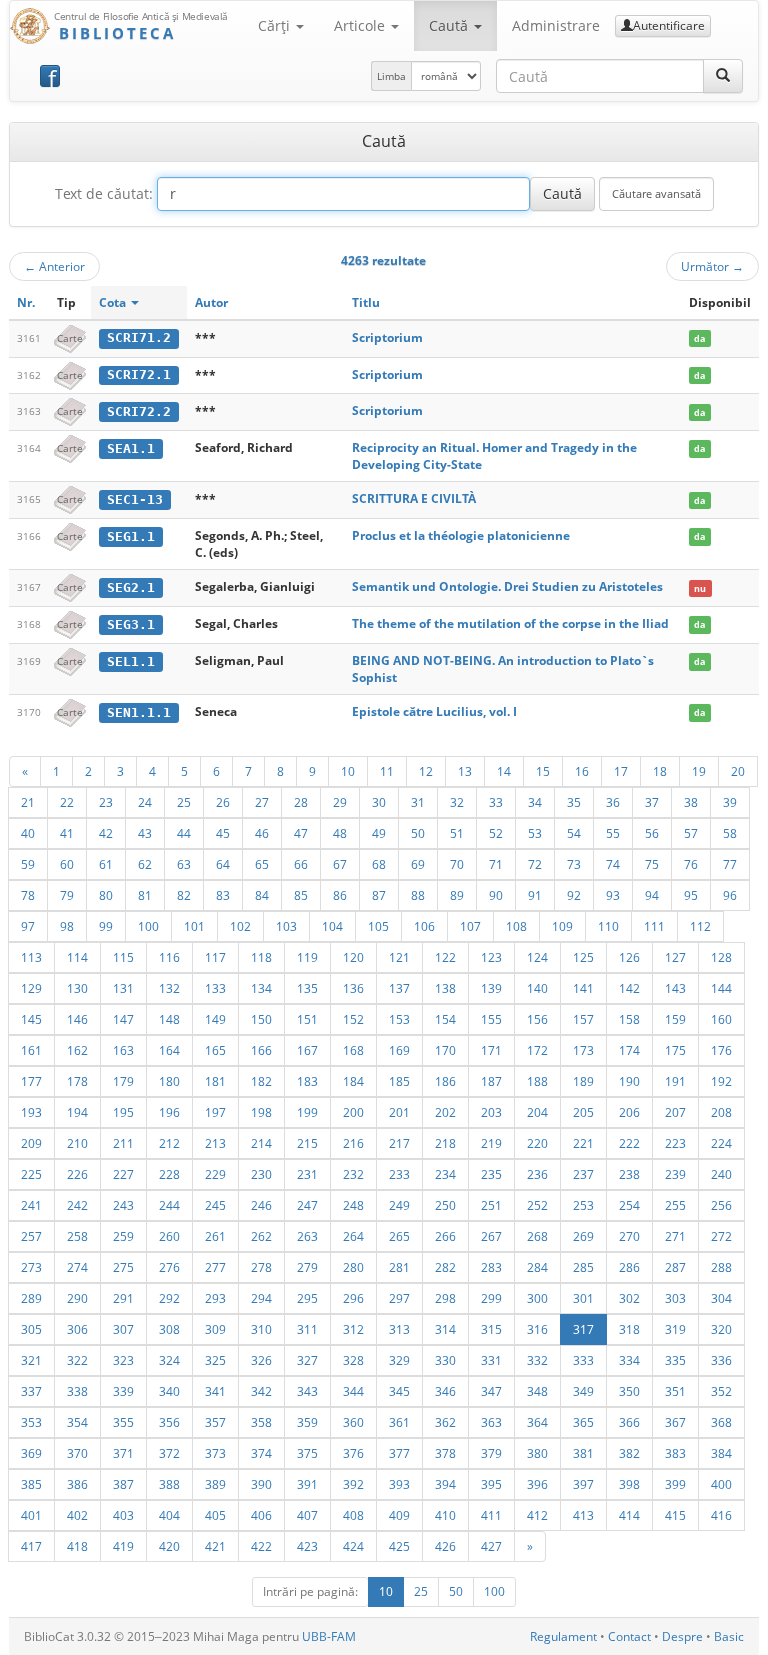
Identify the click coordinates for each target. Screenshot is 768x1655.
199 (307, 1112)
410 (445, 1515)
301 (583, 1298)
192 (721, 1081)
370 (77, 1453)
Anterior (54, 266)
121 (399, 957)
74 (613, 864)
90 (496, 895)
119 (307, 957)
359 (307, 1422)
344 (353, 1391)
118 (261, 957)
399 (675, 1484)
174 (629, 1050)
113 (31, 957)
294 (261, 1298)
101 (194, 926)
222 (629, 1143)
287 (675, 1267)
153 (399, 1019)
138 (445, 988)
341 (215, 1391)
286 (629, 1267)
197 (215, 1112)
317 (583, 1329)
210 (77, 1143)
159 (675, 1019)
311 (307, 1329)
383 (675, 1453)
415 (675, 1515)
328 (353, 1360)
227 (123, 1174)
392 (353, 1484)
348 (537, 1391)
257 (31, 1236)
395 (491, 1484)
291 (123, 1298)
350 (629, 1391)
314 (445, 1329)
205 (583, 1112)
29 (340, 802)
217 (399, 1143)
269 (583, 1236)
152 (353, 1019)
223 (675, 1143)
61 (106, 864)
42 (106, 833)
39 (730, 802)
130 (77, 988)
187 (491, 1081)
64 (223, 864)
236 (537, 1174)
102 (240, 926)
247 (307, 1205)
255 (675, 1205)
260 (169, 1236)
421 (215, 1546)
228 (169, 1174)
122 (445, 957)
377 (399, 1453)
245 (215, 1205)
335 (675, 1360)
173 (583, 1050)
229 (215, 1174)
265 (399, 1236)
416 (721, 1515)
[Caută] (723, 76)
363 (491, 1422)
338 (77, 1391)
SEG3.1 (131, 624)
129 (31, 988)
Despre (682, 1636)
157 (583, 1019)
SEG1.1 (131, 536)
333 (583, 1360)
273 (31, 1267)
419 (123, 1546)
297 (399, 1298)
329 (399, 1360)
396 (537, 1484)
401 (31, 1515)
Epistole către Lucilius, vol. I (434, 711)
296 (353, 1298)
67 (340, 864)
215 (307, 1143)
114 (77, 957)
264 (353, 1236)
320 (721, 1329)
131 (123, 988)
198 (261, 1112)
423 (307, 1546)
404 (169, 1515)
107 (470, 926)
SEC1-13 (135, 499)
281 (399, 1267)
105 (378, 926)
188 (537, 1081)
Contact (629, 1636)
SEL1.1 (131, 661)
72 (535, 864)
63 (184, 864)
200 (353, 1112)
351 (675, 1391)
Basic (729, 1636)
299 (491, 1298)
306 (77, 1329)
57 (691, 833)
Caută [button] (450, 25)
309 (215, 1329)
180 (169, 1081)
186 (445, 1081)
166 (261, 1050)
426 (445, 1546)
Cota (114, 302)
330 (445, 1360)
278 (261, 1267)
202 (445, 1112)
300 (537, 1298)
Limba (391, 76)
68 (379, 864)
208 (721, 1112)
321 (31, 1360)
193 (31, 1112)
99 (106, 926)
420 (169, 1546)
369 (31, 1453)
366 (629, 1422)
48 (340, 833)
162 (77, 1050)
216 (353, 1143)
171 (491, 1050)
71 (496, 864)
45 (223, 833)
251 (491, 1205)
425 (399, 1546)
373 (215, 1453)
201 (399, 1112)
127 (675, 957)
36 (613, 802)
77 (730, 864)
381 (583, 1453)
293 (215, 1298)
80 (106, 895)
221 (583, 1143)
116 (169, 957)
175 (675, 1050)
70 (457, 864)
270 (629, 1236)
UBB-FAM (329, 1636)
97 (28, 926)
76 (691, 864)
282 (445, 1267)
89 (457, 895)
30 (379, 802)
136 (353, 988)
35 (574, 802)
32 (457, 802)
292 (169, 1298)
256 (721, 1205)
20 (738, 771)
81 (145, 895)
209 (31, 1143)
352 (721, 1391)
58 (730, 833)
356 (169, 1422)
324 (169, 1360)
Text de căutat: (104, 193)
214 (261, 1143)
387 (123, 1484)
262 (261, 1236)
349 (583, 1391)
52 (496, 833)
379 (491, 1453)
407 (307, 1515)
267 (491, 1236)
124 (537, 957)
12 (426, 771)
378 (445, 1453)
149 (215, 1019)
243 (123, 1205)
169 (399, 1050)
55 (613, 833)
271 (675, 1236)
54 (574, 833)
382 (629, 1453)
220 (537, 1143)
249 (399, 1205)
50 (418, 833)
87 (379, 895)
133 (215, 988)
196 (169, 1112)
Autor (211, 302)
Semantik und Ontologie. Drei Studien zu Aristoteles (507, 586)
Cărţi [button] (276, 25)
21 (28, 802)
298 (445, 1298)
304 (721, 1298)
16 (582, 771)
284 (537, 1267)
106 (424, 926)
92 (574, 895)
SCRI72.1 (139, 374)
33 (496, 802)
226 (77, 1174)
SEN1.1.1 (139, 712)
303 (675, 1298)
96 (730, 895)
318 (629, 1329)
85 (301, 895)
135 (307, 988)
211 (123, 1143)
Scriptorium (387, 337)
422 (261, 1546)
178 (77, 1081)
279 (307, 1267)
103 (286, 926)
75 (652, 864)
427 (491, 1546)
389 (215, 1484)
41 (67, 833)
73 (574, 864)
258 (77, 1236)
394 (445, 1484)
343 (307, 1391)
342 (261, 1391)
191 (675, 1081)
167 (307, 1050)
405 (215, 1515)
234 (445, 1174)
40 (28, 833)
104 (332, 926)
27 (262, 802)
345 (399, 1391)
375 (307, 1453)
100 (148, 926)
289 (31, 1298)
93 (613, 895)
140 (537, 988)
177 (31, 1081)
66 (301, 864)
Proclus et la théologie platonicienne (461, 535)
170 (445, 1050)
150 (261, 1019)
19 (699, 771)
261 (215, 1236)
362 (445, 1422)
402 (77, 1515)
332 (537, 1360)
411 (491, 1515)
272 (721, 1236)
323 (123, 1360)
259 (123, 1236)
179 (123, 1081)
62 (145, 864)
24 (145, 802)
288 (721, 1267)
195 (123, 1112)
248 (353, 1205)
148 (169, 1019)
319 (675, 1329)
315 (491, 1329)
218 (445, 1143)
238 (629, 1174)
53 (535, 833)
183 (307, 1081)
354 (77, 1422)
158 (629, 1019)
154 (445, 1019)
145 (31, 1019)
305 (31, 1329)
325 (215, 1360)
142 (629, 988)
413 (583, 1515)
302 (629, 1298)
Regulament (563, 1636)
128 (721, 957)
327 (307, 1360)
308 (169, 1329)
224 (721, 1143)
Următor (712, 266)
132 (169, 988)
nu (700, 587)
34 (535, 802)
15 (543, 771)
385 (31, 1484)
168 (353, 1050)
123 (491, 957)
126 (629, 957)
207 (675, 1112)
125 (583, 957)
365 (583, 1422)
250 (445, 1205)
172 (537, 1050)
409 (399, 1515)
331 (491, 1360)
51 (457, 833)
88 (418, 895)
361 (399, 1422)
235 (491, 1174)
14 (504, 771)
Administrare (556, 25)
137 (399, 988)
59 (28, 864)
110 (608, 926)
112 (700, 926)
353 (31, 1422)
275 (123, 1267)
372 (169, 1453)
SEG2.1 (131, 587)
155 (491, 1019)
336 (721, 1360)
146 (77, 1019)
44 (184, 833)
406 (261, 1515)
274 (77, 1267)
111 (654, 926)
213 (215, 1143)
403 (123, 1515)
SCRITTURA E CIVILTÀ (414, 498)
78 (28, 895)
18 (660, 771)
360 (353, 1422)
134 (261, 988)
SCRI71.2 (139, 337)
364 (537, 1422)
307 (123, 1329)
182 (261, 1081)
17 (621, 771)
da (699, 338)
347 (491, 1391)
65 (262, 864)
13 (465, 771)
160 (721, 1019)
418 (77, 1546)
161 (31, 1050)
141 (583, 988)
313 (399, 1329)
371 (123, 1453)
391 (307, 1484)
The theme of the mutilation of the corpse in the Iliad (510, 623)
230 (261, 1174)
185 (399, 1081)
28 (301, 802)
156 (537, 1019)
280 (353, 1267)
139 (491, 988)
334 (629, 1360)
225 (31, 1174)
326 (261, 1360)
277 (215, 1267)
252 (537, 1205)
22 (67, 802)
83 (223, 895)
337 (31, 1391)
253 (583, 1205)
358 (261, 1422)
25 (184, 802)
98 (67, 926)
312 (353, 1329)
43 (145, 833)
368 (721, 1422)
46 (262, 833)
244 (169, 1205)
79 (67, 895)
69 (418, 864)
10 (348, 771)
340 (169, 1391)
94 (652, 895)
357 (215, 1422)
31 (418, 802)
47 (301, 833)
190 (629, 1081)
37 (652, 802)
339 (123, 1391)
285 (583, 1267)
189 (583, 1081)
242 (77, 1205)
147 (123, 1019)
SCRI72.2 (139, 411)
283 (491, 1267)
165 (215, 1050)
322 (77, 1360)
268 (537, 1236)
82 (184, 895)
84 (262, 895)
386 (77, 1484)
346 (445, 1391)
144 (721, 988)
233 (399, 1174)
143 (675, 988)
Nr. (26, 302)
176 (721, 1050)
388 (169, 1484)
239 (675, 1174)
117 (215, 957)
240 (721, 1174)
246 (261, 1205)
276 (169, 1267)
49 (379, 833)
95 (691, 895)
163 (123, 1050)
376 (353, 1453)
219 (491, 1143)
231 (307, 1174)
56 (652, 833)
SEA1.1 (131, 448)
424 (353, 1546)
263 (307, 1236)
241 (31, 1205)
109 (562, 926)
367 (675, 1422)
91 (535, 895)
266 (445, 1236)
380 (537, 1453)
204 (537, 1112)
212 (169, 1143)
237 (583, 1174)
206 (629, 1112)
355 (123, 1422)
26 (223, 802)
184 (353, 1081)
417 (31, 1546)
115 (123, 957)
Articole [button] (361, 25)
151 (307, 1019)
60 (67, 864)
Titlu (366, 302)
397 (583, 1484)
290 (77, 1298)
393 (399, 1484)
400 (721, 1484)
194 (77, 1112)
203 (491, 1112)
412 (537, 1515)
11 (387, 771)
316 (537, 1329)
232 (353, 1174)
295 (307, 1298)
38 (691, 802)
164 (169, 1050)
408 (353, 1515)
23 (106, 802)
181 (215, 1081)
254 (629, 1205)
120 (353, 957)
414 (629, 1515)
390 (261, 1484)
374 (261, 1453)
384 (721, 1453)
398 (629, 1484)
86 (340, 895)
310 (261, 1329)
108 (516, 926)
